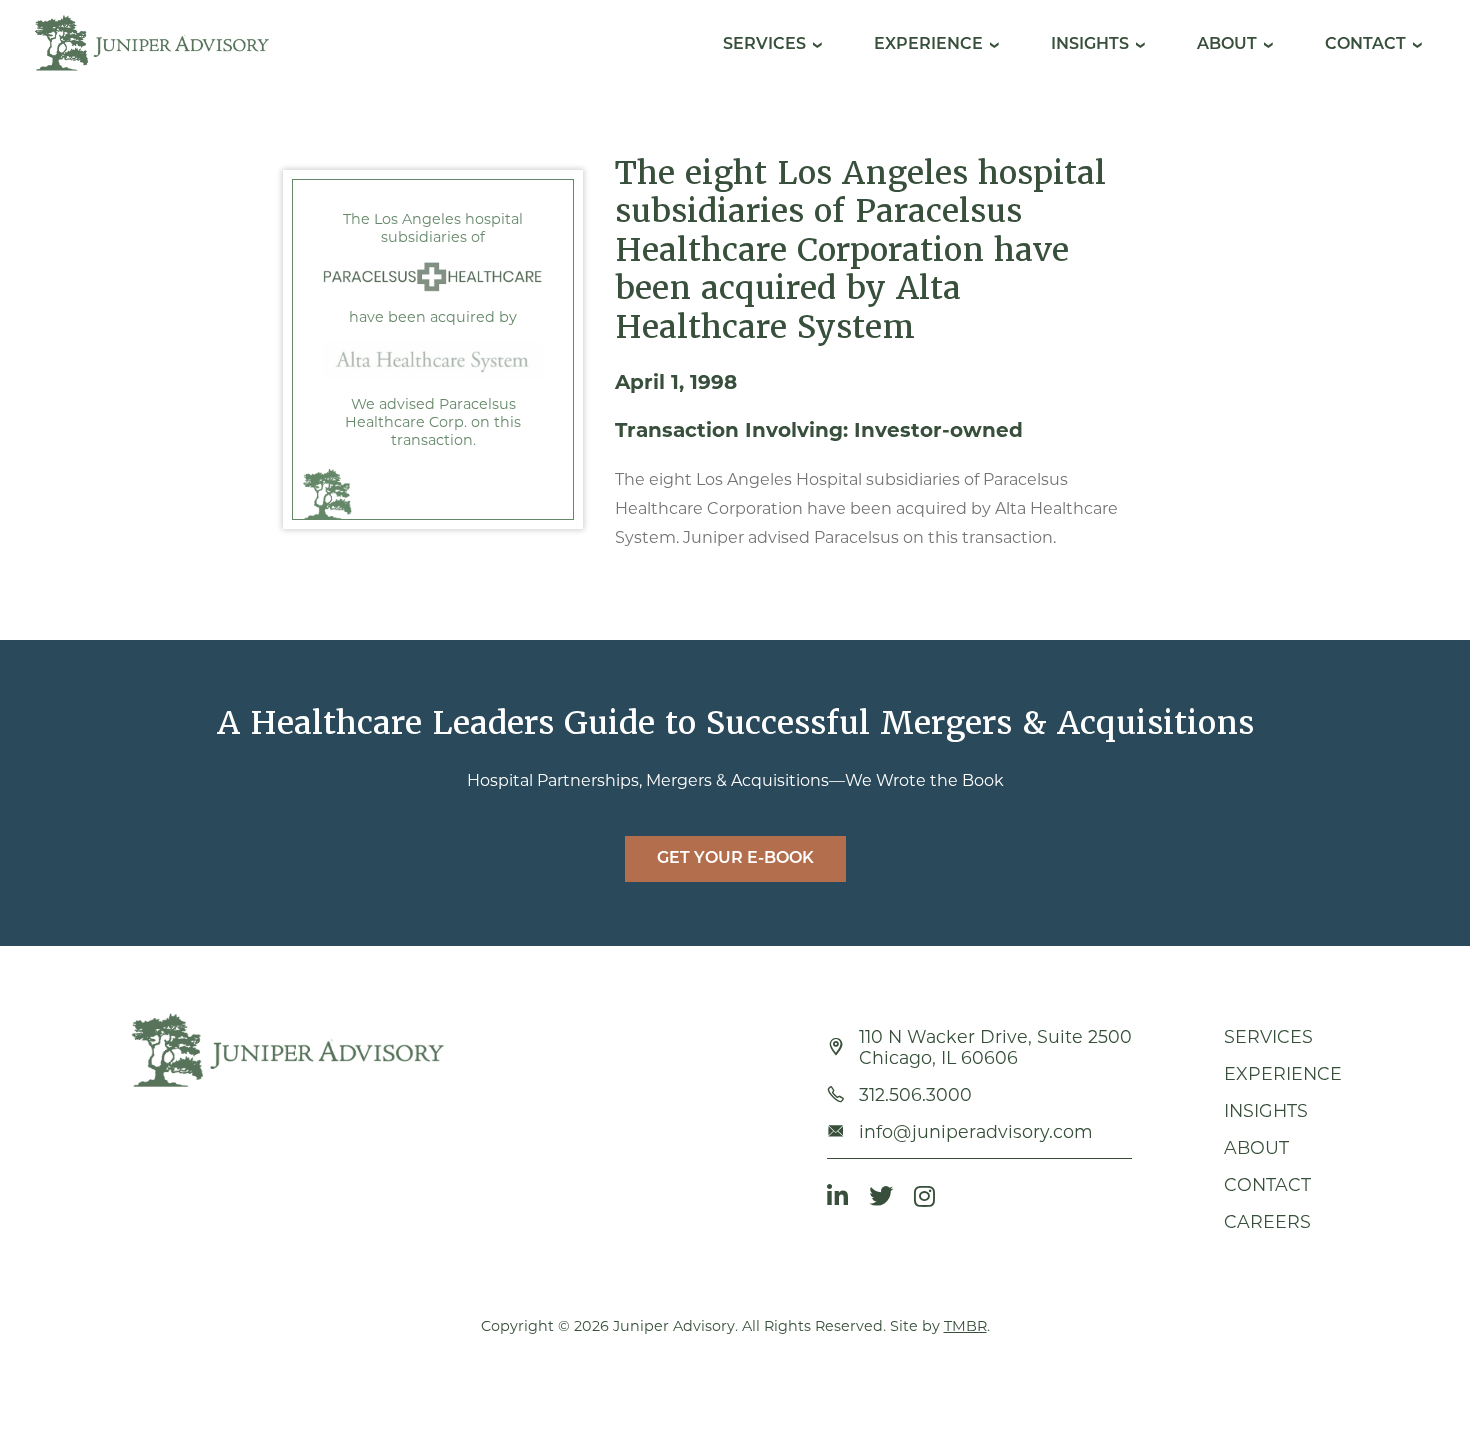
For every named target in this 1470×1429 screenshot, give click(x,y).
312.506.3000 (915, 1094)
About (1227, 45)
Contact (1365, 45)
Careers (1267, 1221)
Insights (1090, 45)
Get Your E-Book (735, 859)
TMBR (965, 1326)
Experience (928, 45)
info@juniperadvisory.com (976, 1131)
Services (764, 45)
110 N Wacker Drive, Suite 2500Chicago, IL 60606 (995, 1047)
